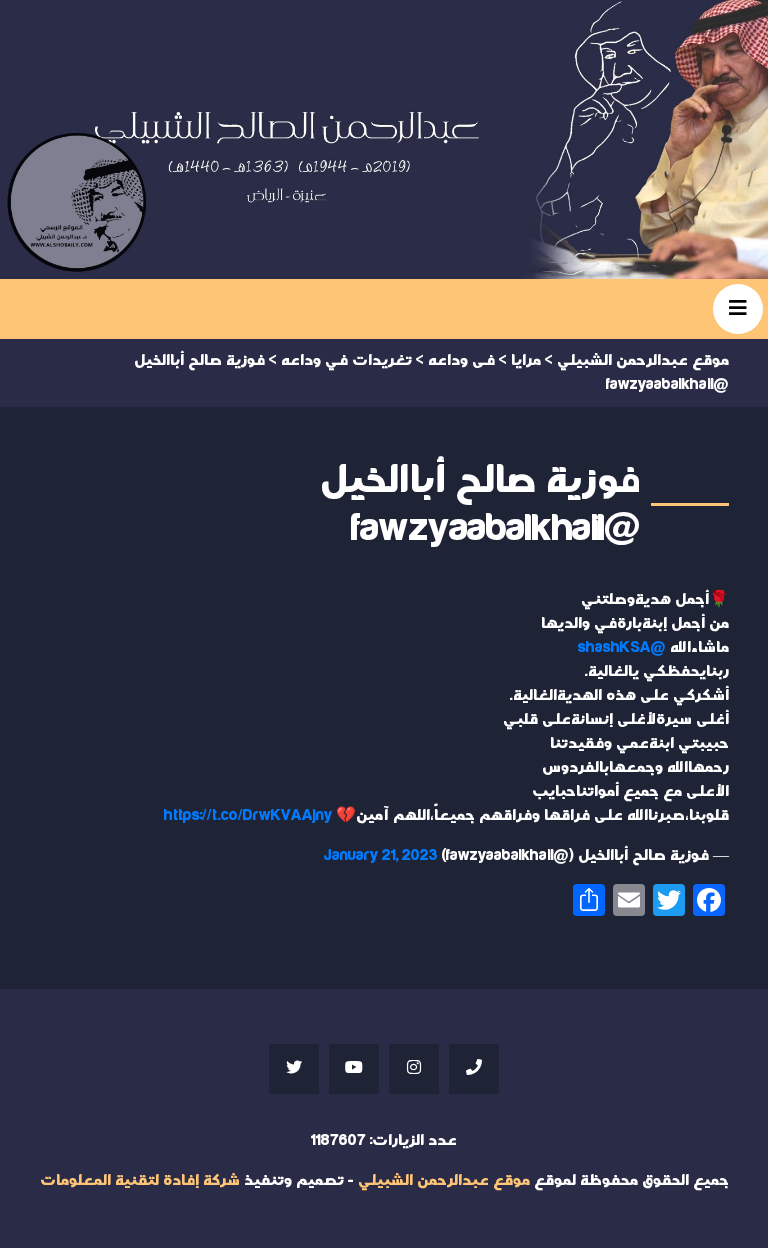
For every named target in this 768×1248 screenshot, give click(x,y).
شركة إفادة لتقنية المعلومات (140, 1180)
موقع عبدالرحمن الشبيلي (444, 1180)
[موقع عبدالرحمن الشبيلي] (384, 139)
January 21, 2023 (381, 855)
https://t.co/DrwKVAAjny (248, 815)
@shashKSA (622, 647)
